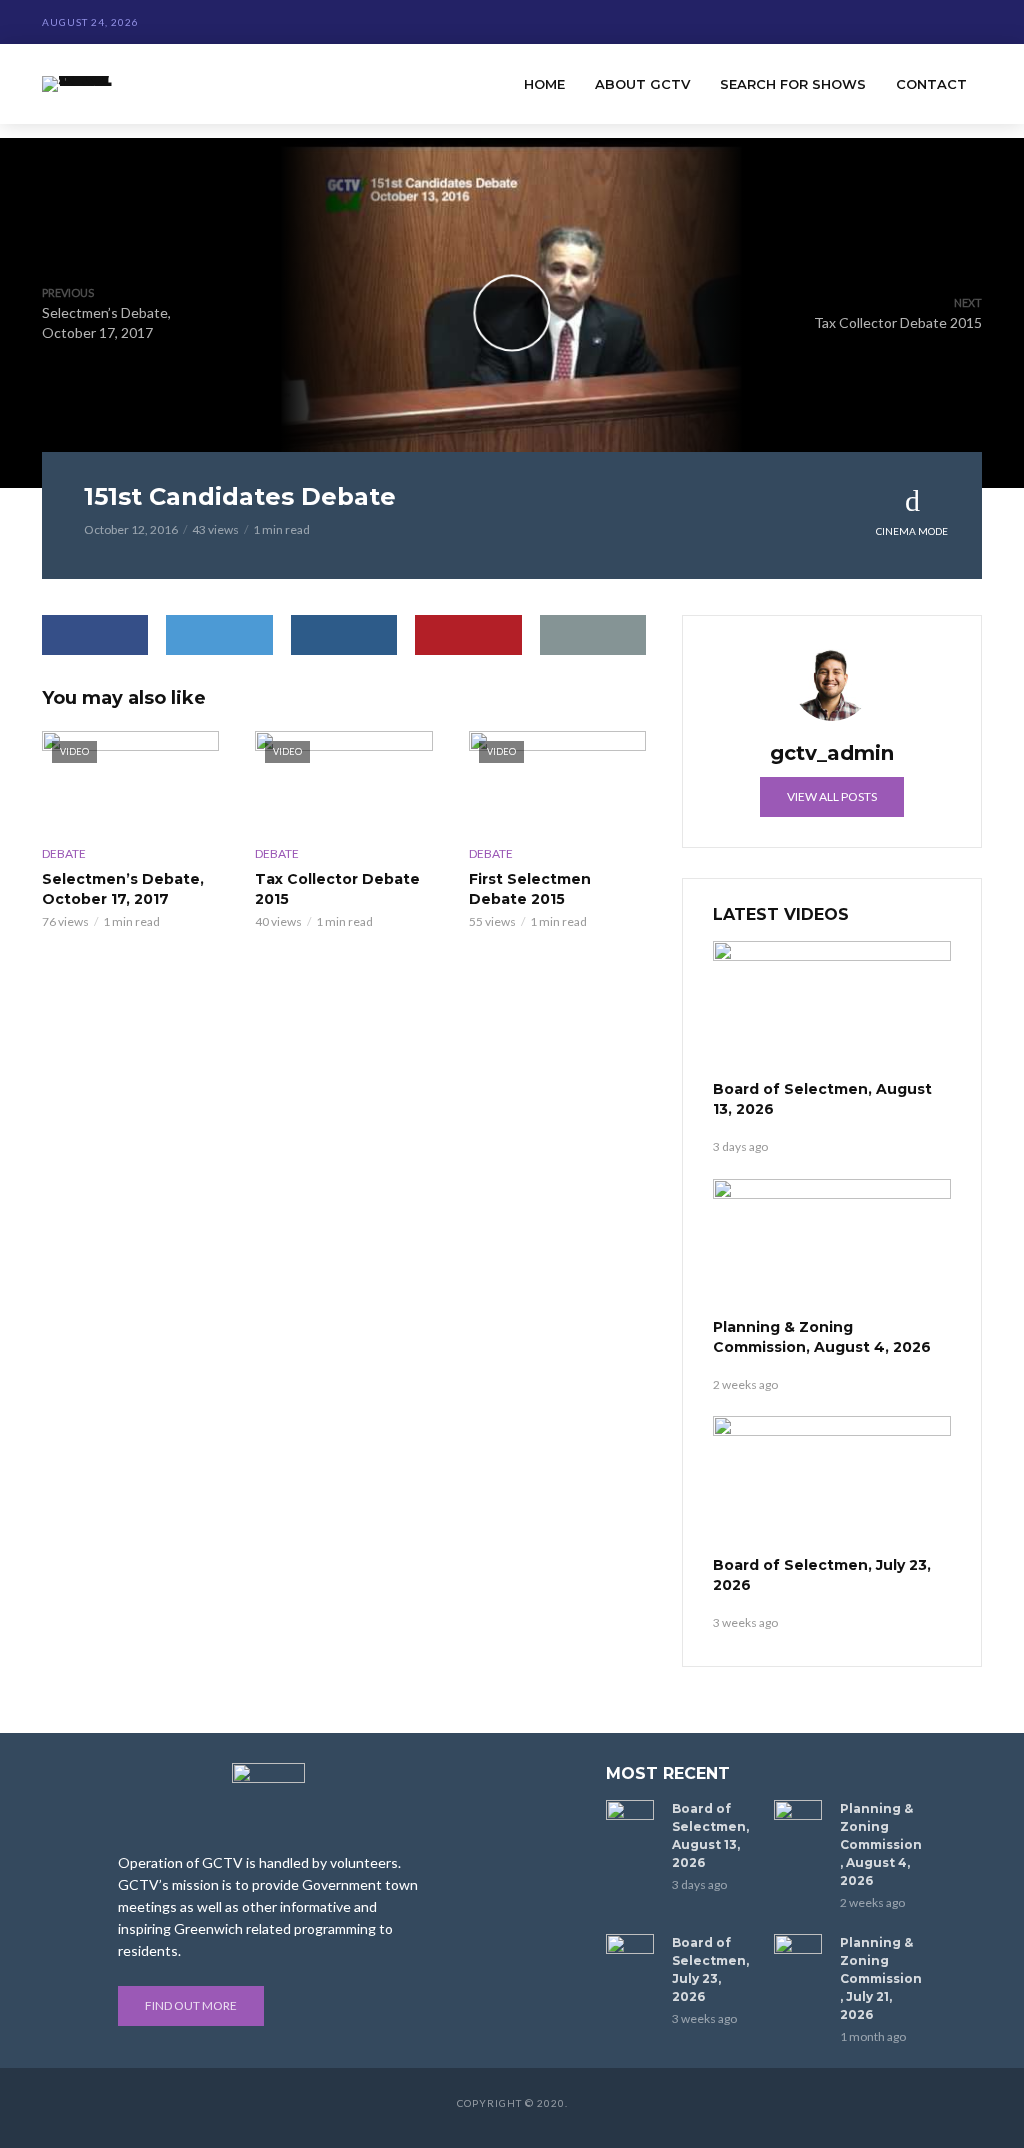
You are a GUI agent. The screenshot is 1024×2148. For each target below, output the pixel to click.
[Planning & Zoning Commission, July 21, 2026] (798, 1950)
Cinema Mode (912, 531)
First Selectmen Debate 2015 (530, 889)
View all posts (832, 796)
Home (544, 84)
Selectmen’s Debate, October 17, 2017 (123, 889)
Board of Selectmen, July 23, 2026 (822, 1575)
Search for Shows (793, 84)
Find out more (191, 2005)
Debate (64, 853)
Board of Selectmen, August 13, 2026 (822, 1099)
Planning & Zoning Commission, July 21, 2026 (881, 1978)
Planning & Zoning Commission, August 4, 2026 (822, 1337)
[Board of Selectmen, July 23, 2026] (832, 1483)
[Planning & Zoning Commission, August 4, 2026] (832, 1246)
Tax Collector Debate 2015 (337, 889)
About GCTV (642, 84)
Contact (931, 84)
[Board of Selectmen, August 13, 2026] (832, 1008)
